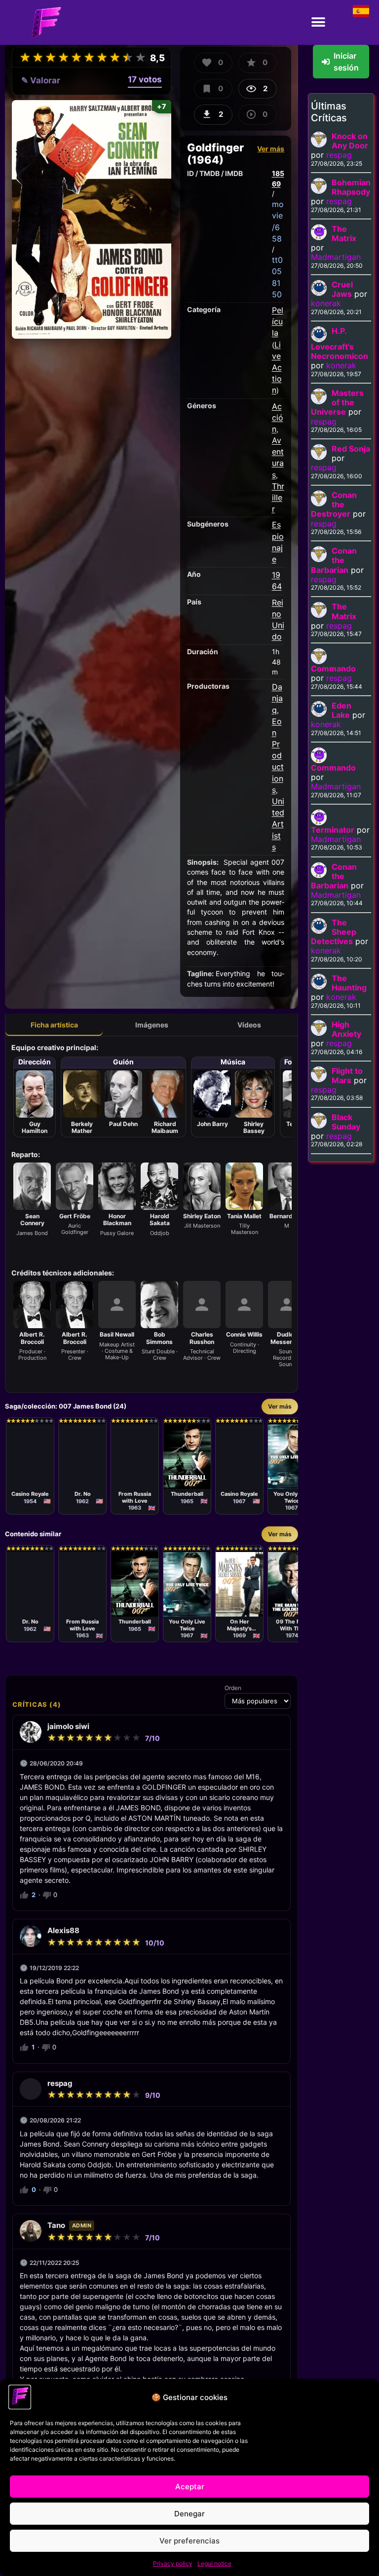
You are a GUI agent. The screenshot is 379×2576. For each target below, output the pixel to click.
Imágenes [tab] (152, 1025)
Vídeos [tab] (249, 1025)
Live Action (277, 368)
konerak (326, 303)
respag (339, 155)
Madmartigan (336, 257)
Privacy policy (173, 2563)
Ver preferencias (189, 2541)
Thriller (278, 497)
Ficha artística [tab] (54, 1025)
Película (278, 321)
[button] (319, 22)
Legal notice (214, 2563)
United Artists (278, 824)
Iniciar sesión (346, 62)
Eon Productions (278, 756)
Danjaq (277, 698)
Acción (278, 418)
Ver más (271, 149)
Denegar (189, 2514)
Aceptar (190, 2487)
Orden (233, 1688)
